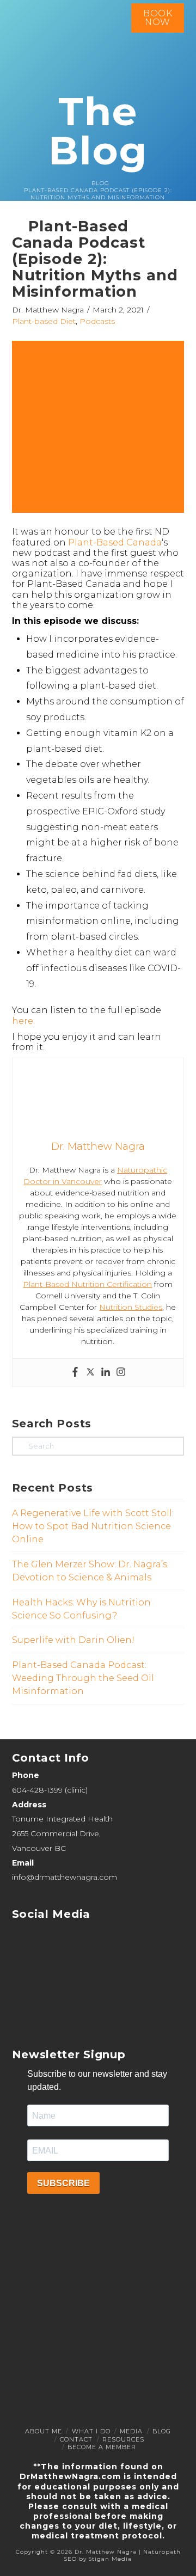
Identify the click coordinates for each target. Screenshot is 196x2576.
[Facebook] (75, 1373)
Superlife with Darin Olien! (73, 1640)
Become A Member (102, 2447)
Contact (76, 2439)
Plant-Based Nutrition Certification (87, 1284)
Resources (123, 2439)
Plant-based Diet (44, 321)
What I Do (91, 2431)
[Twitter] (90, 1373)
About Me (44, 2431)
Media (131, 2431)
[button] (171, 147)
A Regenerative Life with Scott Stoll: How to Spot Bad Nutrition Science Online (93, 1526)
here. (23, 1021)
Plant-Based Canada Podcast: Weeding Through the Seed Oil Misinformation (83, 1678)
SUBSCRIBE (63, 2183)
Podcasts (97, 321)
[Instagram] (121, 1373)
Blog (162, 2431)
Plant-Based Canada (115, 542)
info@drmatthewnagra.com (65, 1877)
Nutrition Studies (131, 1307)
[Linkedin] (106, 1373)
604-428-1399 (37, 1790)
